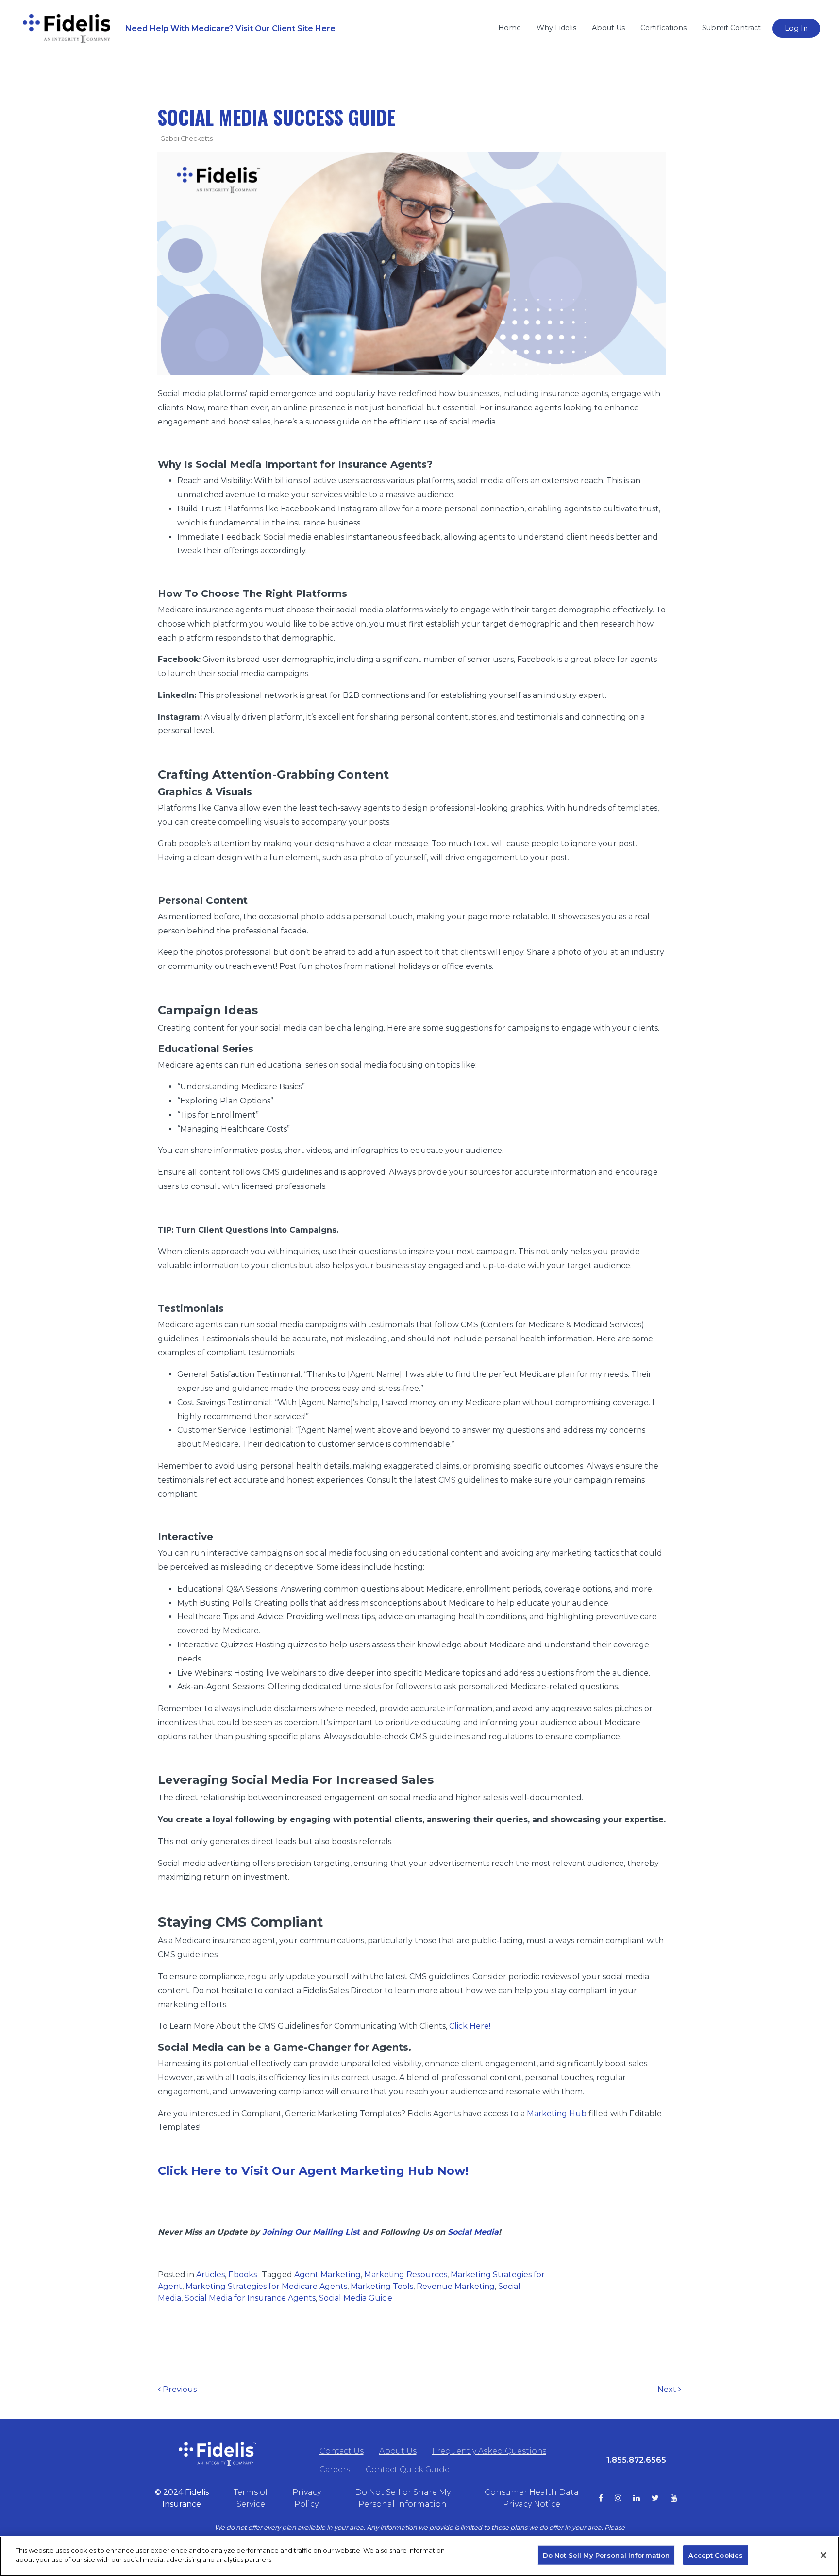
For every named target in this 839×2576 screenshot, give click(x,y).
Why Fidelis (556, 28)
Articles (210, 2275)
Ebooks (243, 2275)
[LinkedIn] (642, 2498)
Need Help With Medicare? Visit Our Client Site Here (230, 28)
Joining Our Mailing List (311, 2232)
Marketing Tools (382, 2286)
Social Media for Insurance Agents (250, 2298)
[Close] (823, 2555)
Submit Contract (731, 28)
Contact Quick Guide (408, 2469)
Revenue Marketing (456, 2286)
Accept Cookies (716, 2555)
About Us (608, 28)
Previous (179, 2389)
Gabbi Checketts (186, 139)
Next (668, 2389)
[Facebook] (607, 2498)
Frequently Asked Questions (489, 2451)
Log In (796, 28)
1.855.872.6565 (636, 2460)
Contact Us (342, 2451)
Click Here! (470, 2026)
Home (510, 28)
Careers (335, 2469)
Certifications (663, 28)
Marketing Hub (557, 2113)
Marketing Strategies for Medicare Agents (266, 2286)
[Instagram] (624, 2498)
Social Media (473, 2232)
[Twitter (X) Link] (661, 2498)
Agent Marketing (327, 2275)
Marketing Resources (406, 2275)
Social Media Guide (356, 2298)
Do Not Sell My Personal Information (606, 2555)
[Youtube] (680, 2498)
